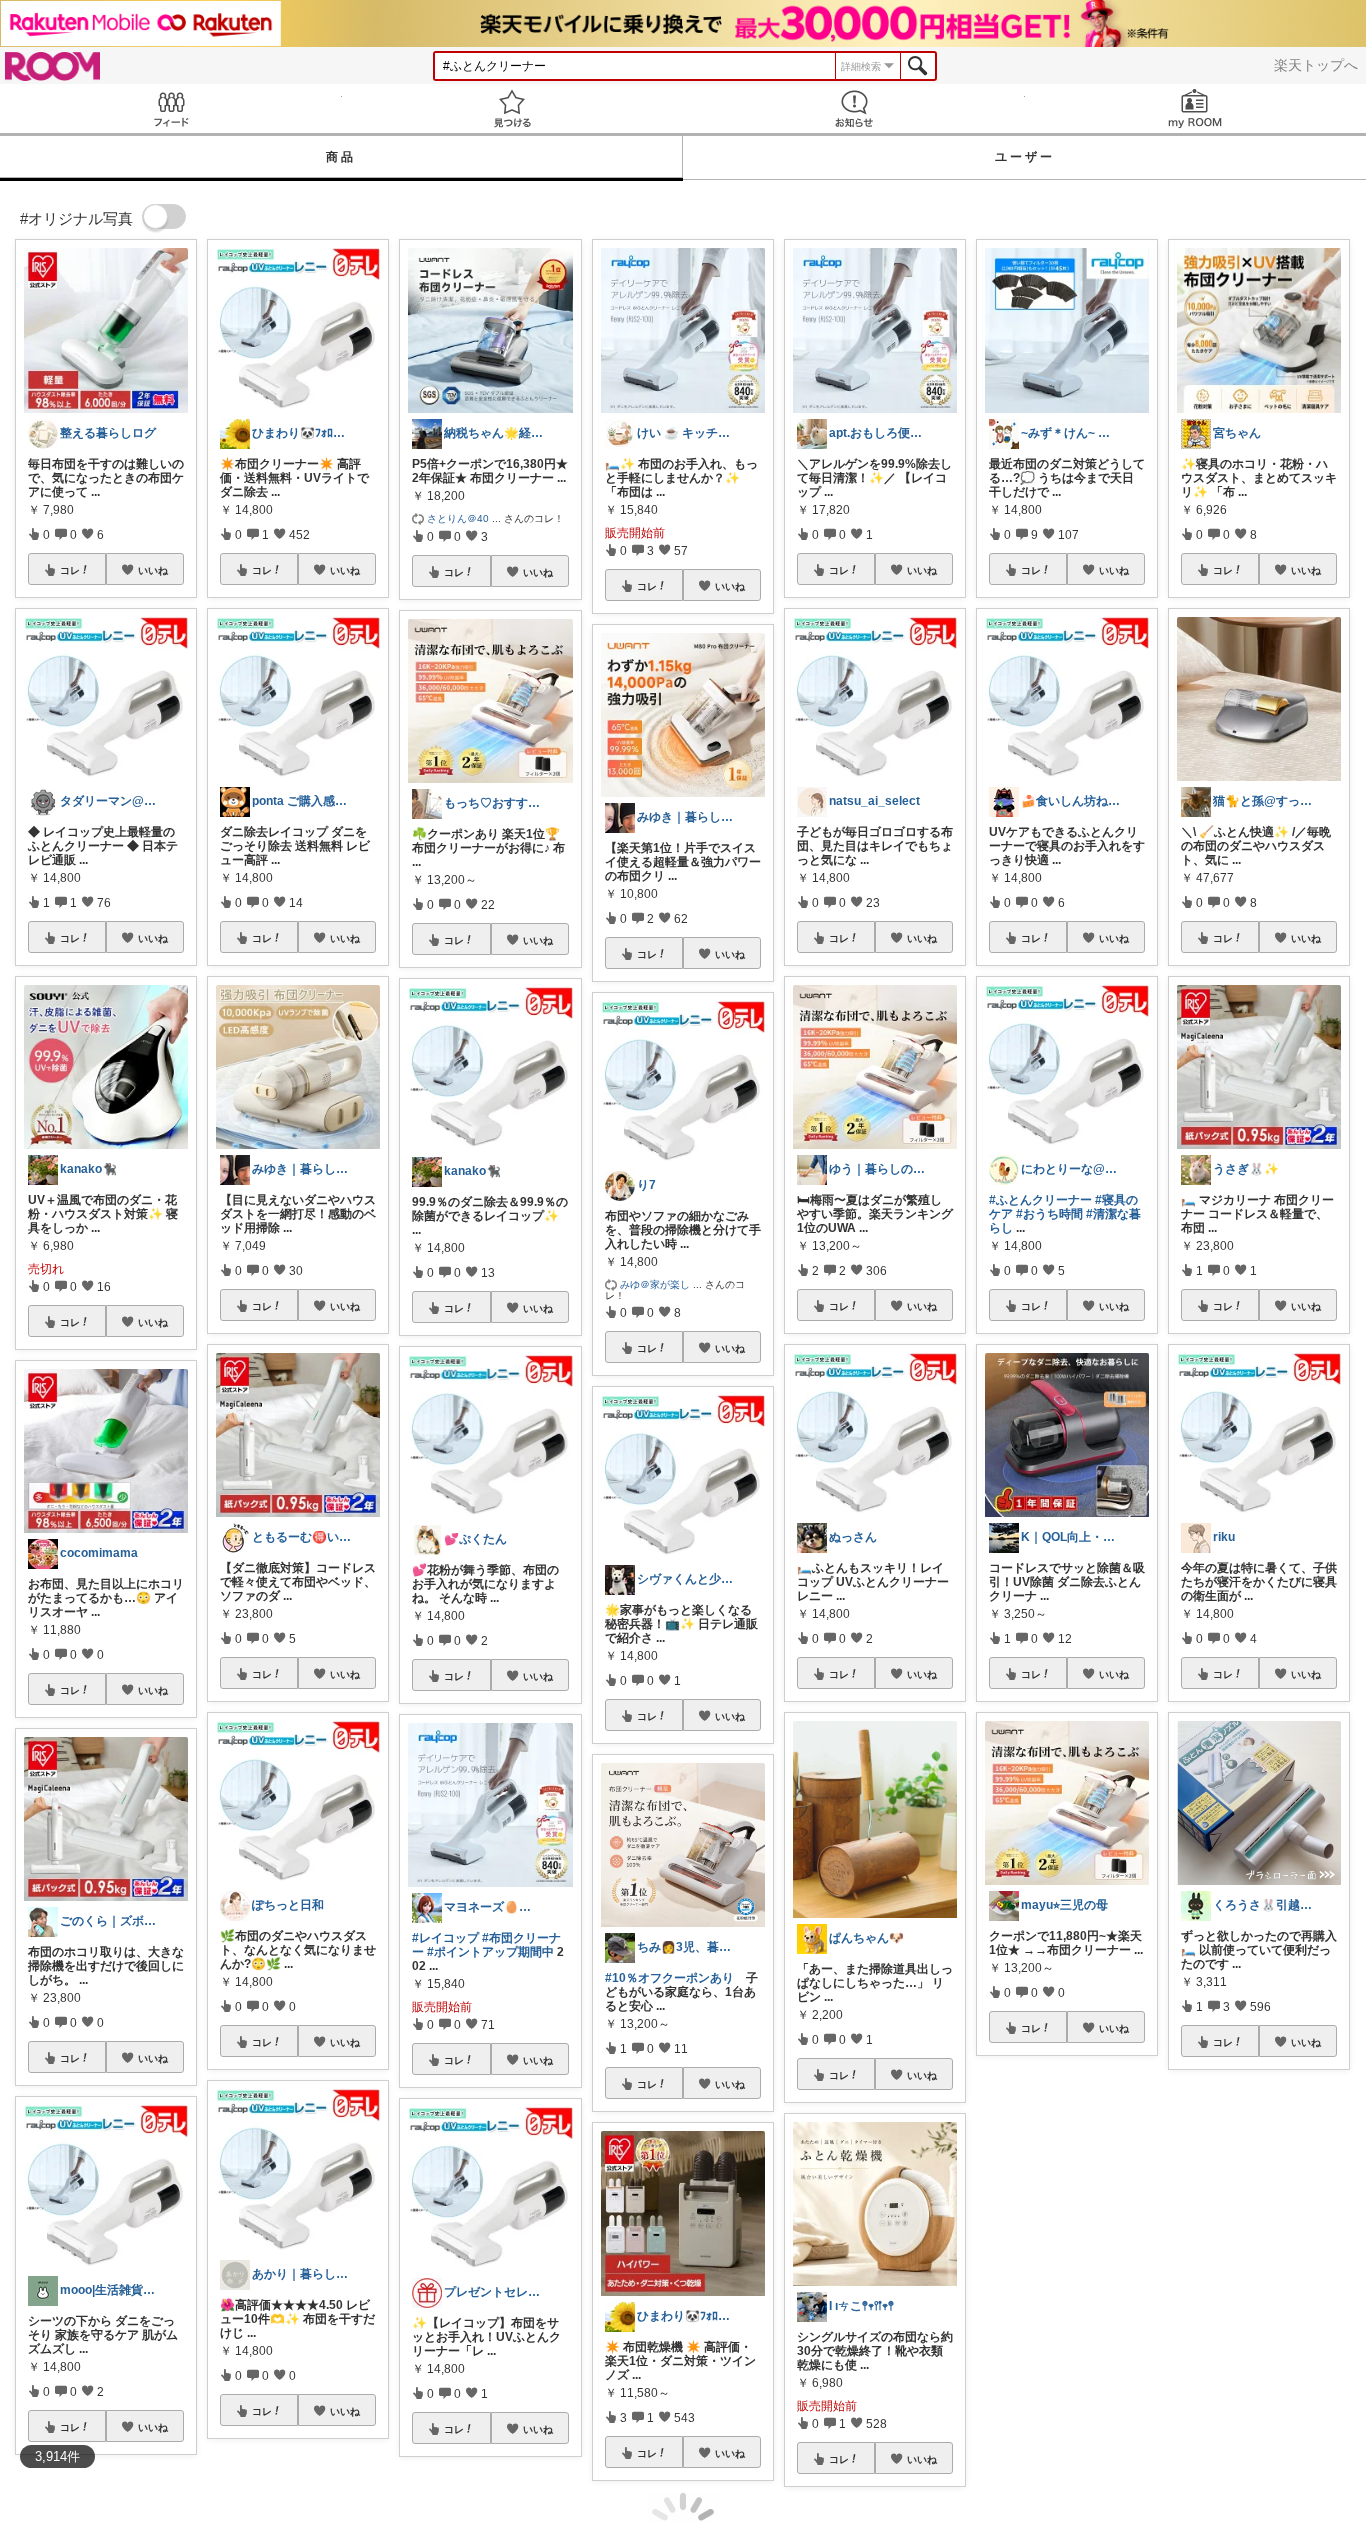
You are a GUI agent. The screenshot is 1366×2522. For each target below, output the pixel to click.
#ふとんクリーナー (1040, 1200)
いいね (153, 570)
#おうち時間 (1049, 1214)
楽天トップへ (1316, 65)
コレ (70, 570)
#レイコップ (445, 1938)
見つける (513, 108)
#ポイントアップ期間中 (490, 1952)
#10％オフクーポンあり (669, 1978)
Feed (171, 108)
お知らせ (854, 108)
